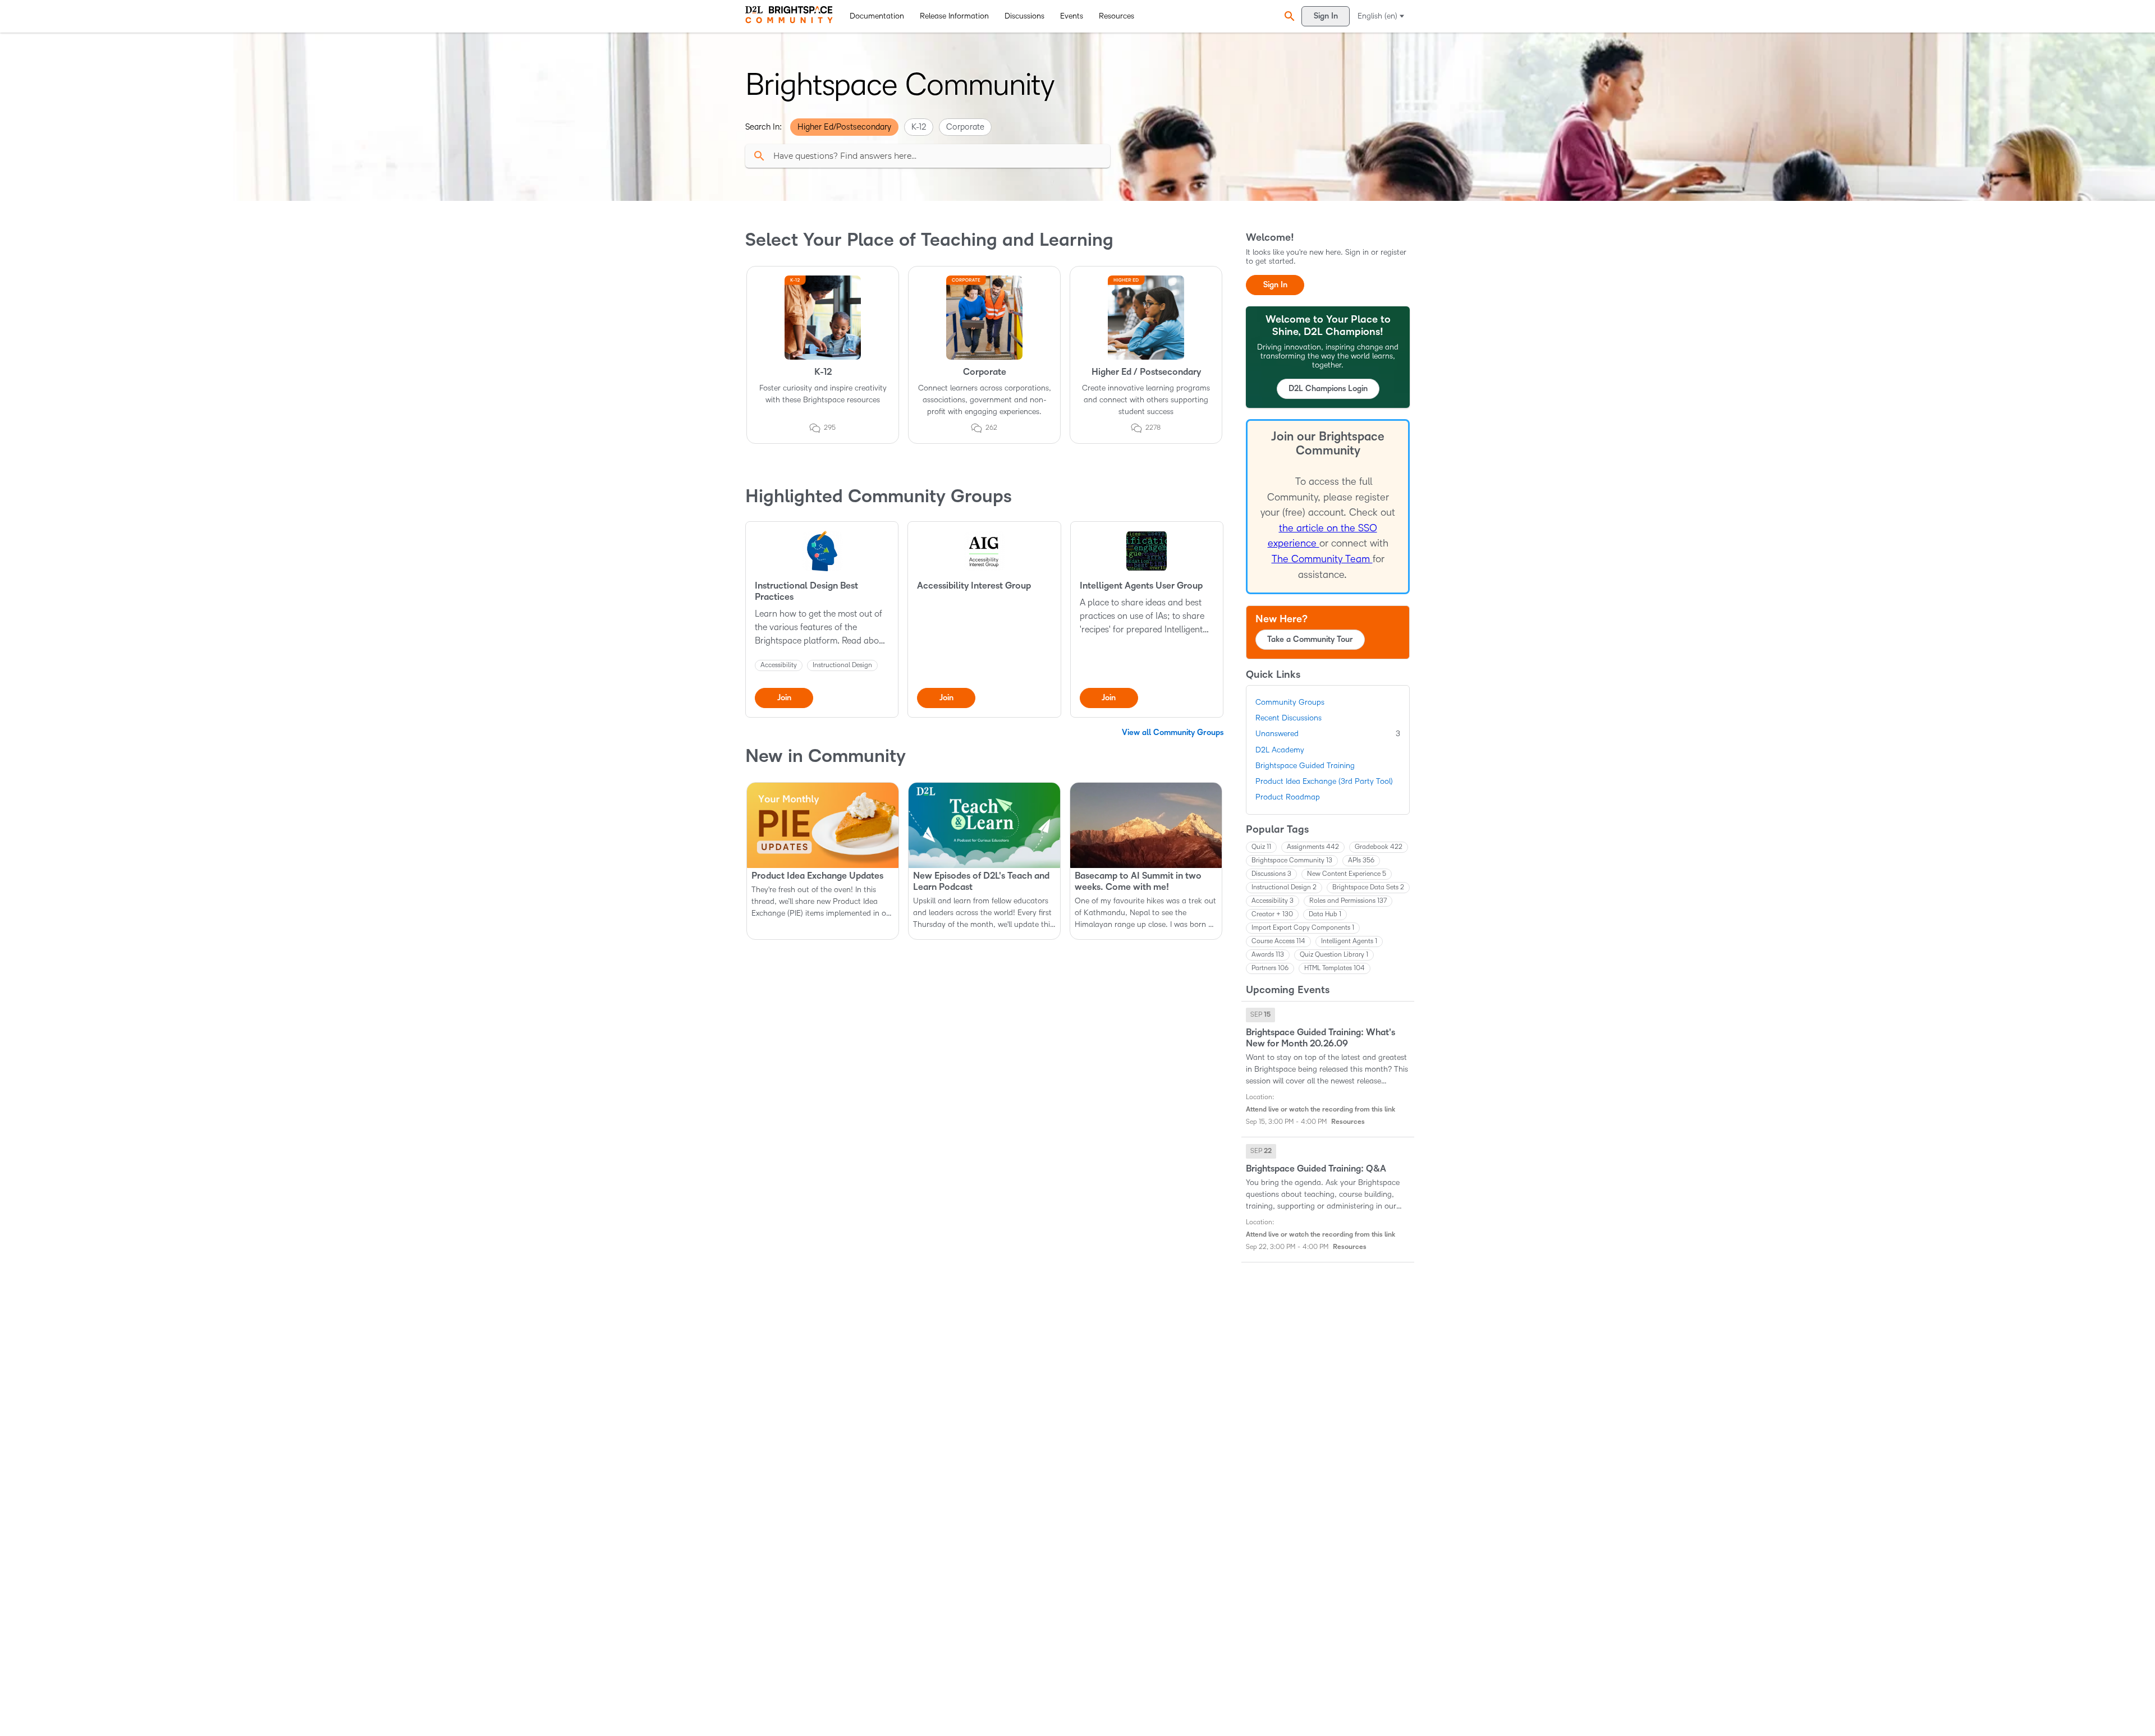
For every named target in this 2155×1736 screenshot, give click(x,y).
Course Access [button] (1278, 941)
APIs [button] (1361, 860)
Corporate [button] (965, 127)
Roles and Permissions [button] (1348, 901)
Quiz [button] (1261, 847)
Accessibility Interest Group (974, 586)
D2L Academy (1280, 750)
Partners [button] (1270, 968)
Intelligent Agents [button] (1349, 941)
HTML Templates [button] (1335, 968)
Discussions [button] (1271, 874)
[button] (1288, 16)
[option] (1260, 1015)
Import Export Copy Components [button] (1303, 928)
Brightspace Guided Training (1305, 766)
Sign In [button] (1275, 285)
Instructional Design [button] (1284, 887)
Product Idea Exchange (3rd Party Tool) (1324, 781)
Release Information (954, 16)
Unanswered (1328, 734)
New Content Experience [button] (1347, 874)
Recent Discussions (1289, 718)
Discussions (1024, 16)
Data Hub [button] (1325, 914)
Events (1072, 16)
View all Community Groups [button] (1173, 732)
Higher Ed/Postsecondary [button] (844, 127)
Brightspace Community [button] (1292, 860)
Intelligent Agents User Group (1141, 586)
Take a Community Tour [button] (1310, 639)
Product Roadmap (1288, 797)
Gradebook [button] (1379, 847)
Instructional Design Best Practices (806, 591)
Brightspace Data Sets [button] (1368, 887)
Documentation (877, 16)
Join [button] (784, 698)
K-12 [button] (919, 127)
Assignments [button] (1313, 847)
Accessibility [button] (1273, 901)
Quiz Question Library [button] (1334, 955)
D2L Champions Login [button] (1328, 389)
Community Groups (1290, 702)
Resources (1117, 16)
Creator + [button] (1272, 914)
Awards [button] (1268, 955)
